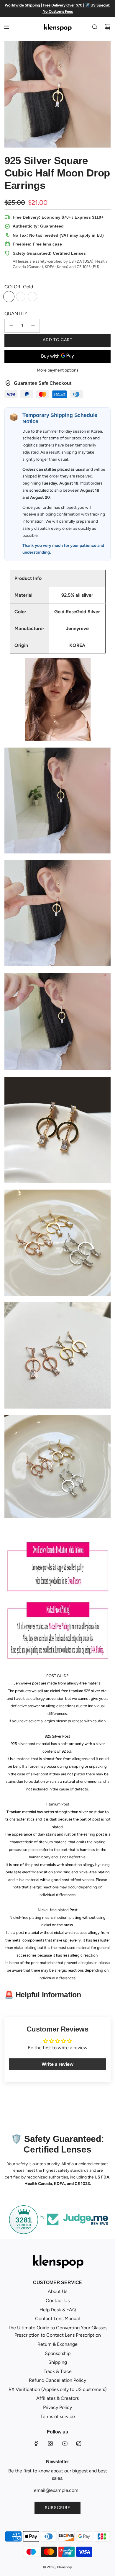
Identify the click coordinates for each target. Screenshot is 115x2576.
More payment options (58, 370)
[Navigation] (6, 27)
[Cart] (108, 27)
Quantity (16, 314)
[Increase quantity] (33, 326)
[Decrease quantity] (11, 326)
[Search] (95, 27)
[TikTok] (79, 2443)
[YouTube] (65, 2443)
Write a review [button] (57, 2064)
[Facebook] (36, 2443)
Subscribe (57, 2508)
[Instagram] (50, 2443)
